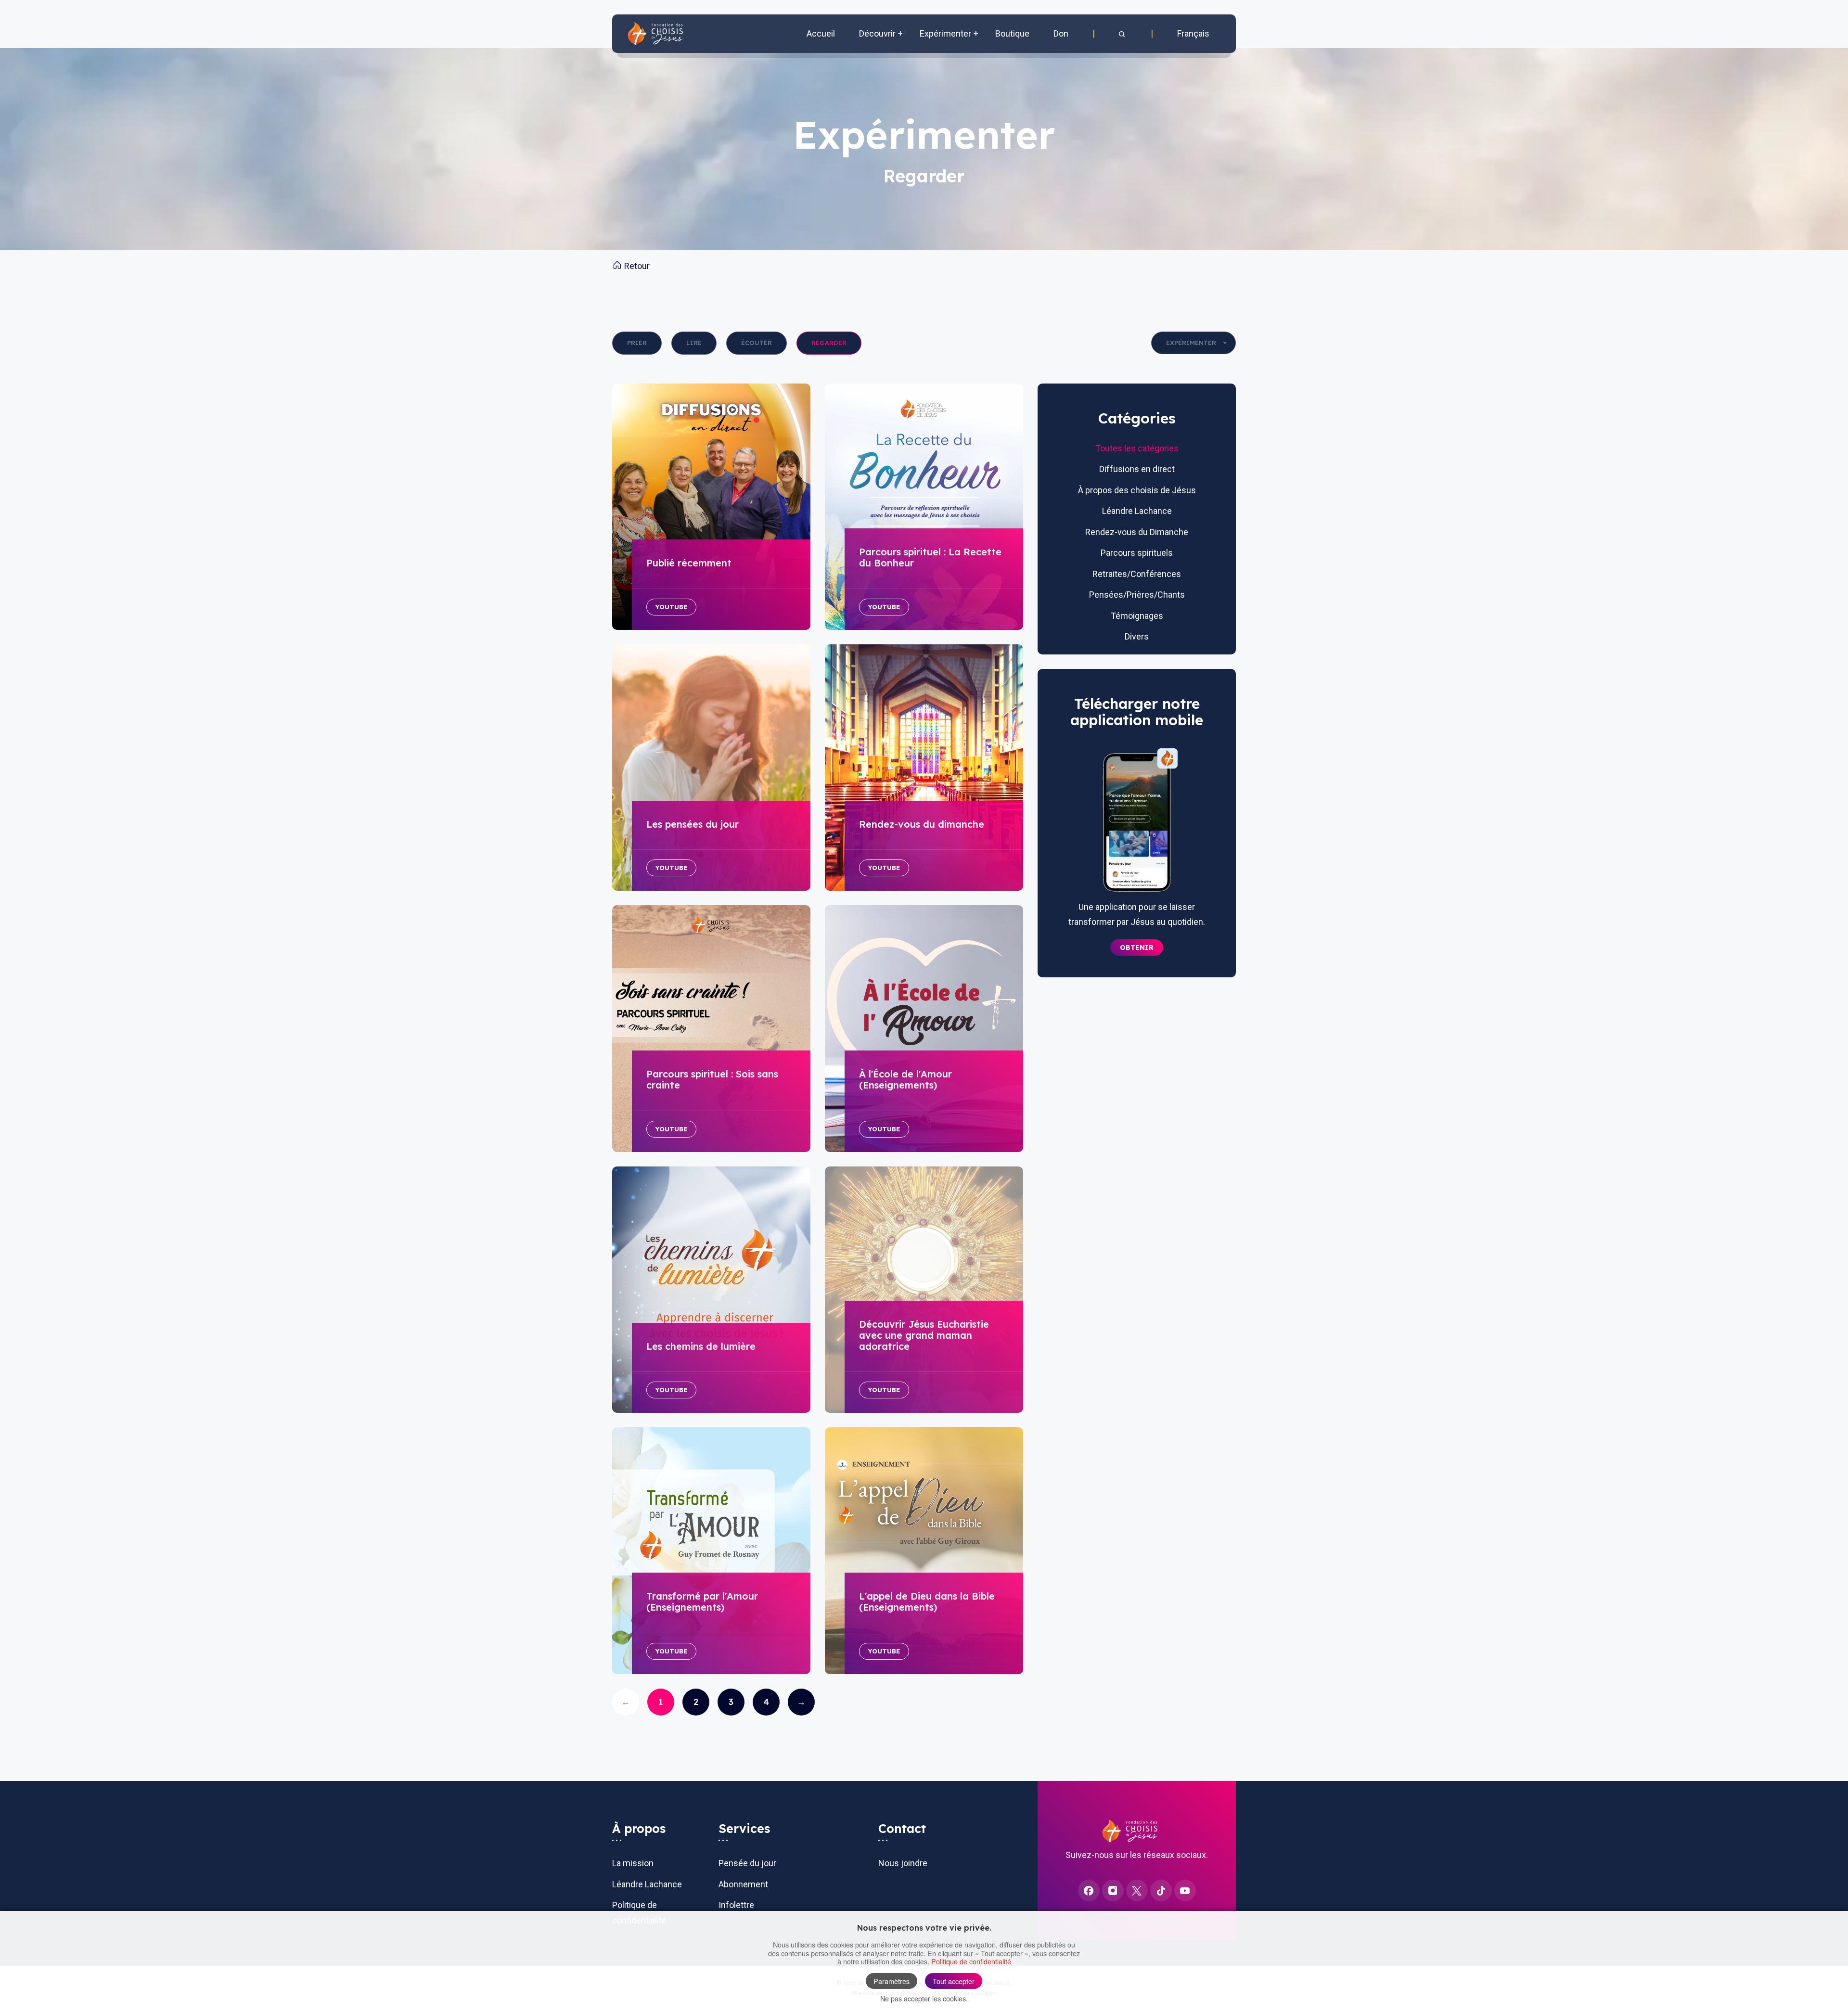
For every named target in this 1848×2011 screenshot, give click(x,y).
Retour (636, 266)
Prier (637, 343)
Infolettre (736, 1905)
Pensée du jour (747, 1863)
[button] (1123, 34)
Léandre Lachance (1137, 511)
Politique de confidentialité (971, 1961)
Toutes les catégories (1137, 448)
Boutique (1012, 33)
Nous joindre (903, 1863)
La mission (633, 1863)
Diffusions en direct (1137, 469)
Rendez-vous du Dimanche (1137, 532)
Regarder (829, 343)
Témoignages (1137, 616)
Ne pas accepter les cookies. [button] (924, 1998)
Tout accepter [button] (954, 1981)
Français (1193, 33)
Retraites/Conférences (1137, 574)
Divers (1137, 636)
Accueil (821, 33)
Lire (694, 343)
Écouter (757, 343)
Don (1061, 33)
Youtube (671, 607)
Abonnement (743, 1884)
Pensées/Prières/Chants (1137, 595)
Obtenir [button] (1137, 948)
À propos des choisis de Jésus (1137, 490)
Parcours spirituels (1137, 553)
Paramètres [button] (892, 1981)
